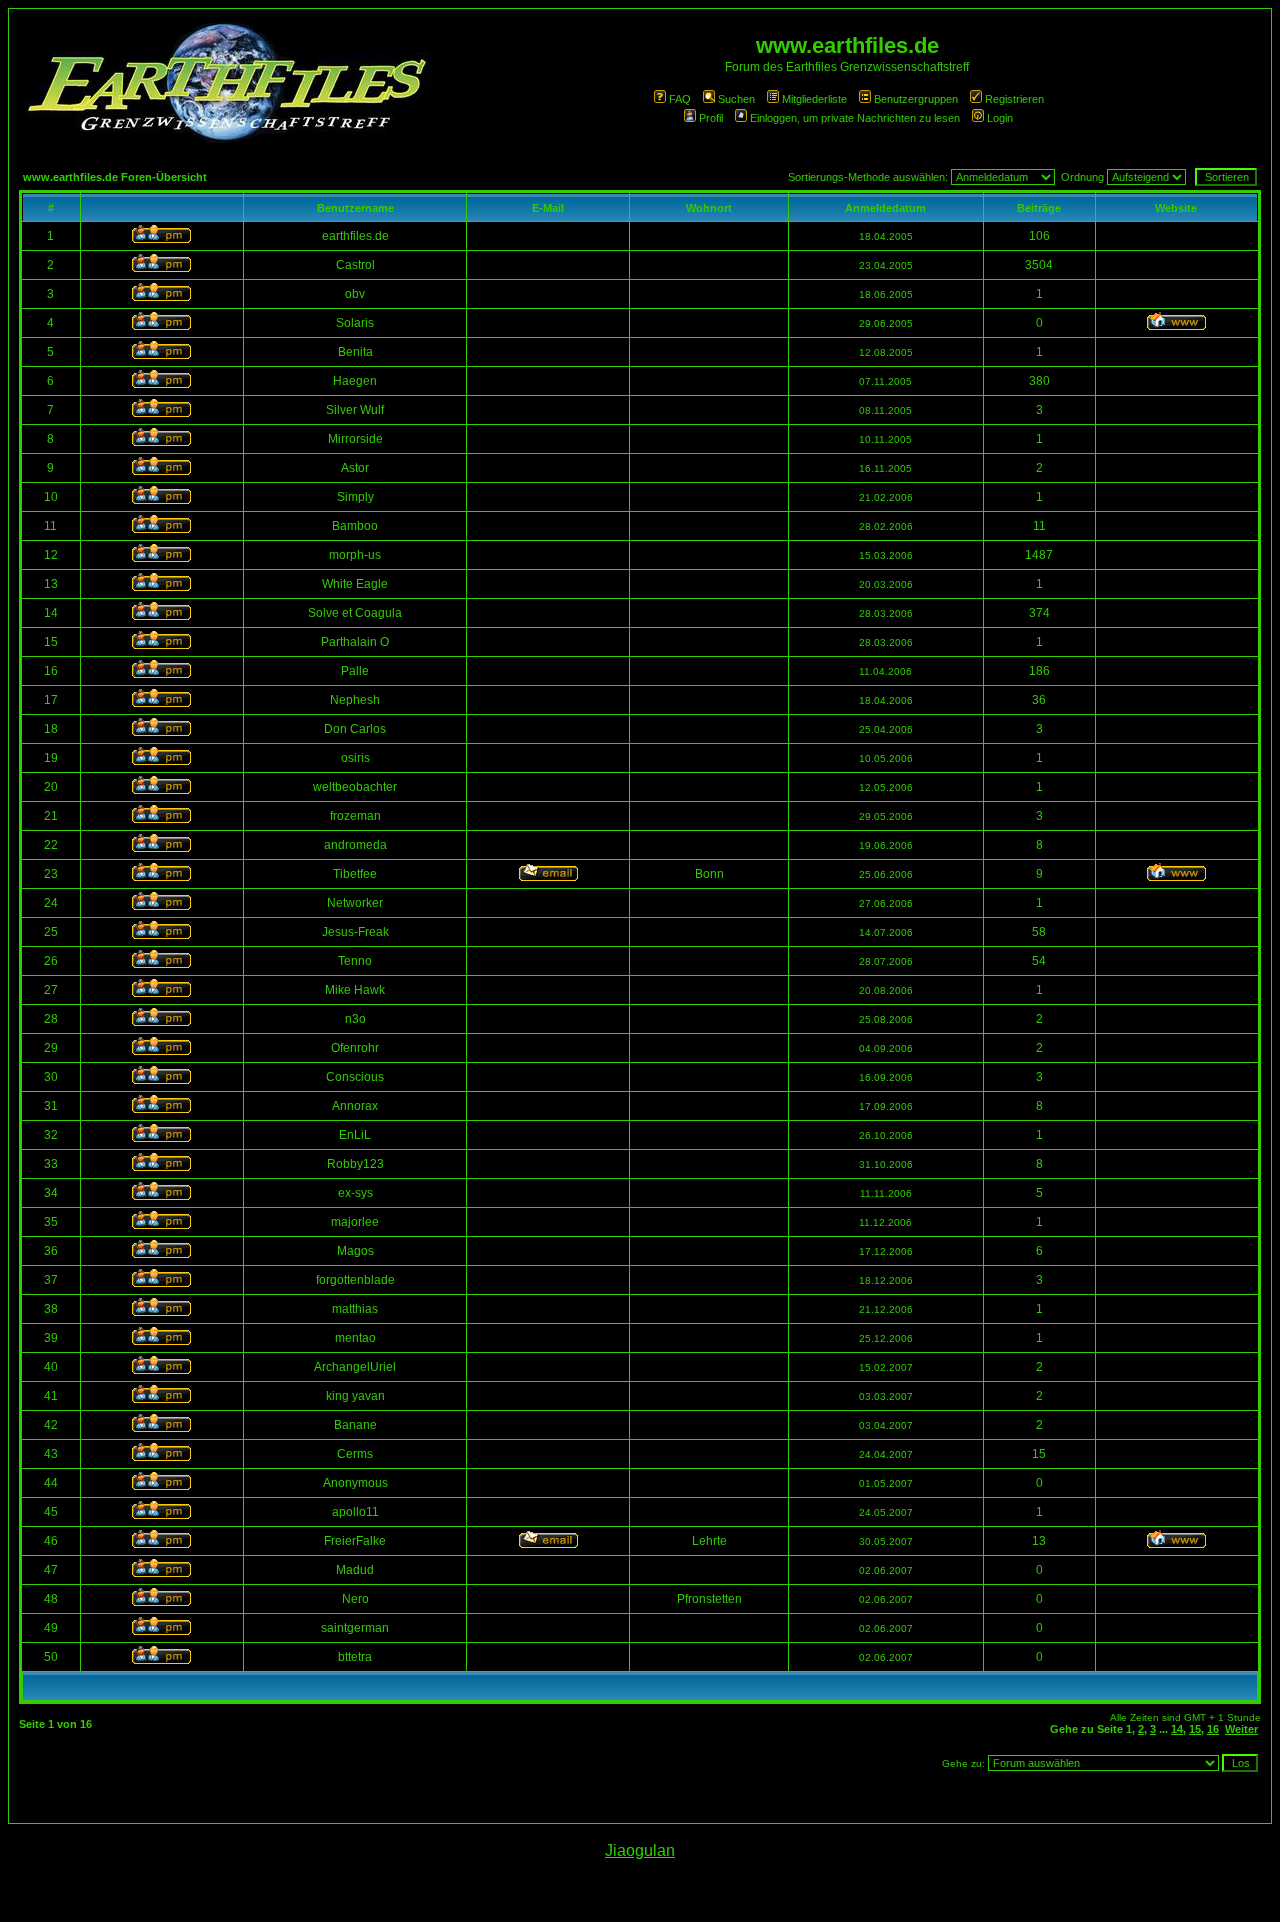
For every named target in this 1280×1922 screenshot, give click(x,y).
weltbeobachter (355, 787)
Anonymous (355, 1483)
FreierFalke (355, 1541)
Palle (355, 671)
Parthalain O (355, 642)
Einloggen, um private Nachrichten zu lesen (855, 118)
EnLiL (355, 1135)
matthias (355, 1309)
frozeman (355, 816)
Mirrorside (355, 439)
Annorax (355, 1106)
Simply (355, 497)
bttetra (355, 1657)
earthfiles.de (355, 236)
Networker (355, 903)
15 (1195, 1729)
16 (1213, 1729)
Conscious (355, 1077)
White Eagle (355, 584)
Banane (355, 1425)
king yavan (355, 1396)
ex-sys (355, 1193)
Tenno (355, 961)
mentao (355, 1338)
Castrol (355, 265)
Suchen (736, 99)
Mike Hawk (355, 990)
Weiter (1241, 1729)
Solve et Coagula (355, 613)
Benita (355, 352)
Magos (355, 1251)
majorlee (355, 1222)
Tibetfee (355, 874)
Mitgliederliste (814, 99)
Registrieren (1014, 99)
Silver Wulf (355, 410)
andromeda (355, 845)
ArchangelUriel (355, 1367)
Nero (355, 1599)
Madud (355, 1570)
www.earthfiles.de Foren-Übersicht (115, 177)
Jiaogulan (640, 1850)
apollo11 (355, 1512)
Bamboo (355, 526)
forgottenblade (355, 1280)
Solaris (355, 323)
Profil (711, 118)
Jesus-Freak (355, 932)
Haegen (355, 381)
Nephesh (355, 700)
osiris (355, 758)
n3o (355, 1019)
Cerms (355, 1454)
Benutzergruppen (916, 99)
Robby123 (355, 1164)
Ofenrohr (355, 1048)
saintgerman (355, 1628)
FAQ (680, 99)
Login (1000, 118)
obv (355, 294)
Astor (355, 468)
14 (1177, 1729)
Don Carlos (355, 729)
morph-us (355, 555)
